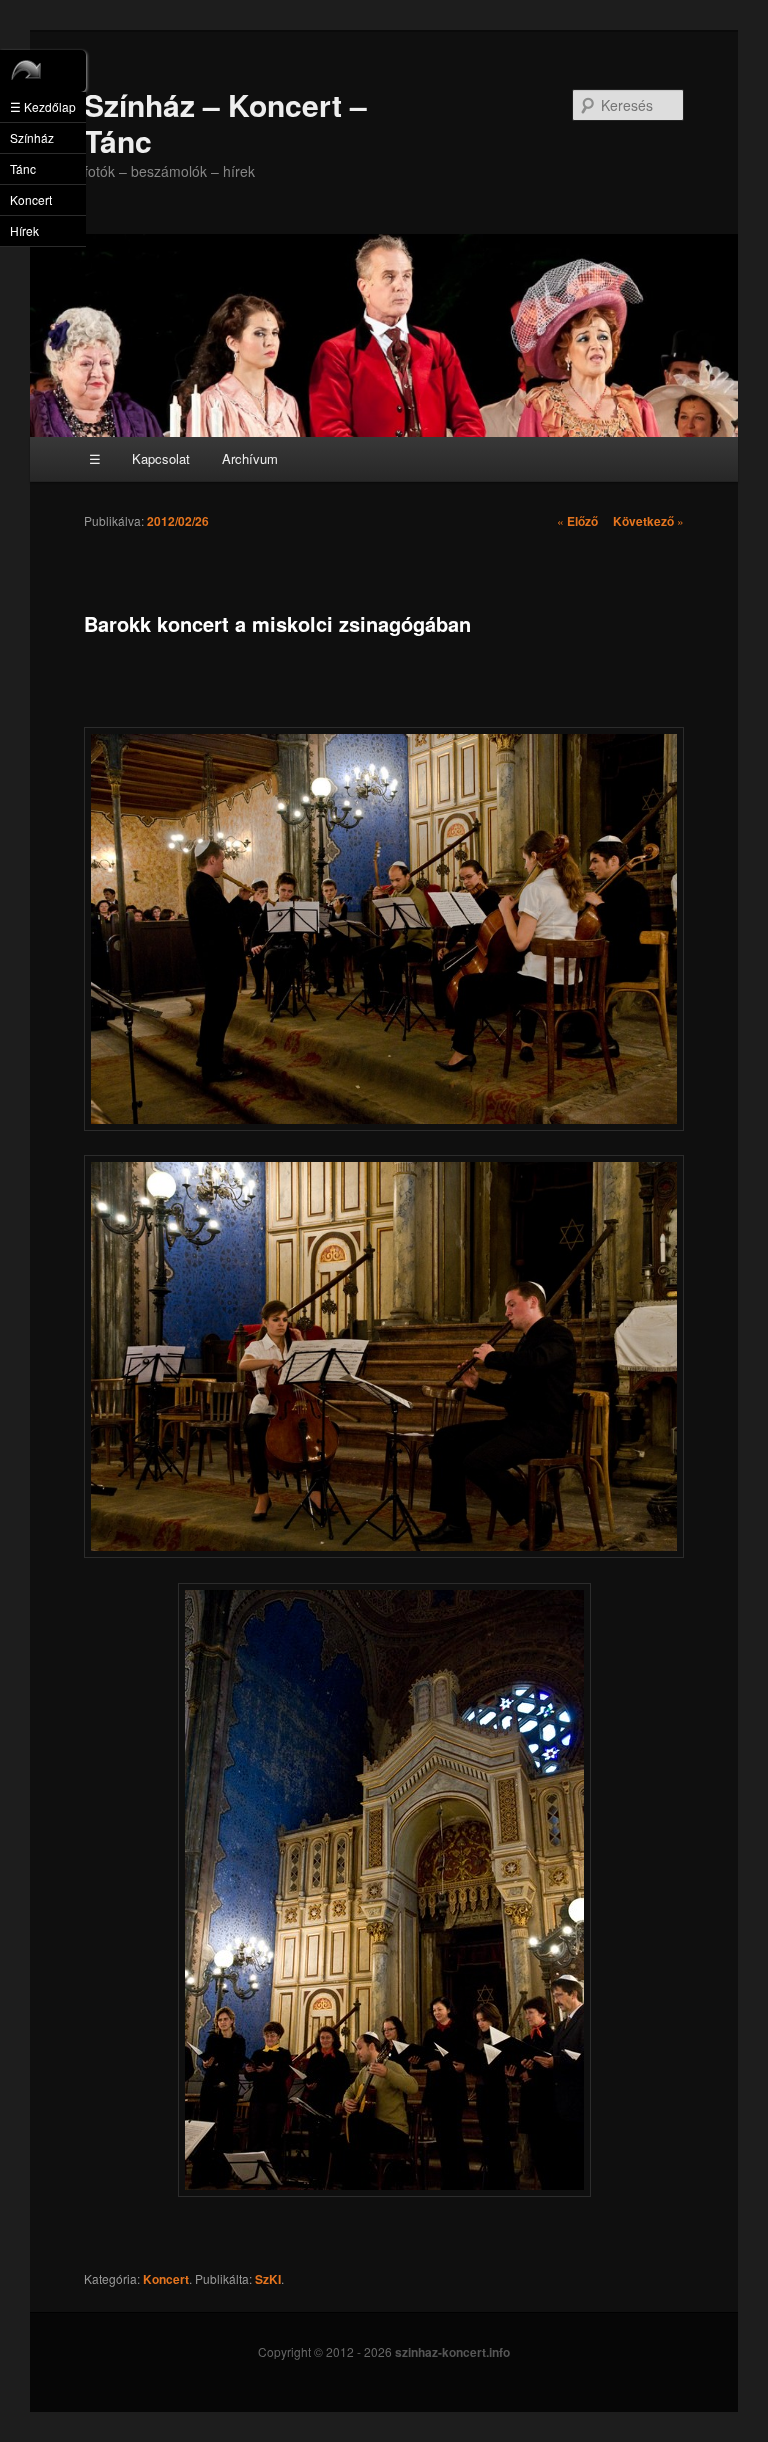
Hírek (24, 230)
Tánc (23, 168)
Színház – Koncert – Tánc (225, 122)
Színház (32, 137)
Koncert (166, 2279)
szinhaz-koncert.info (452, 2352)
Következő (648, 521)
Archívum (250, 458)
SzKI (268, 2279)
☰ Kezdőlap (43, 106)
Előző (577, 521)
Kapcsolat (161, 458)
